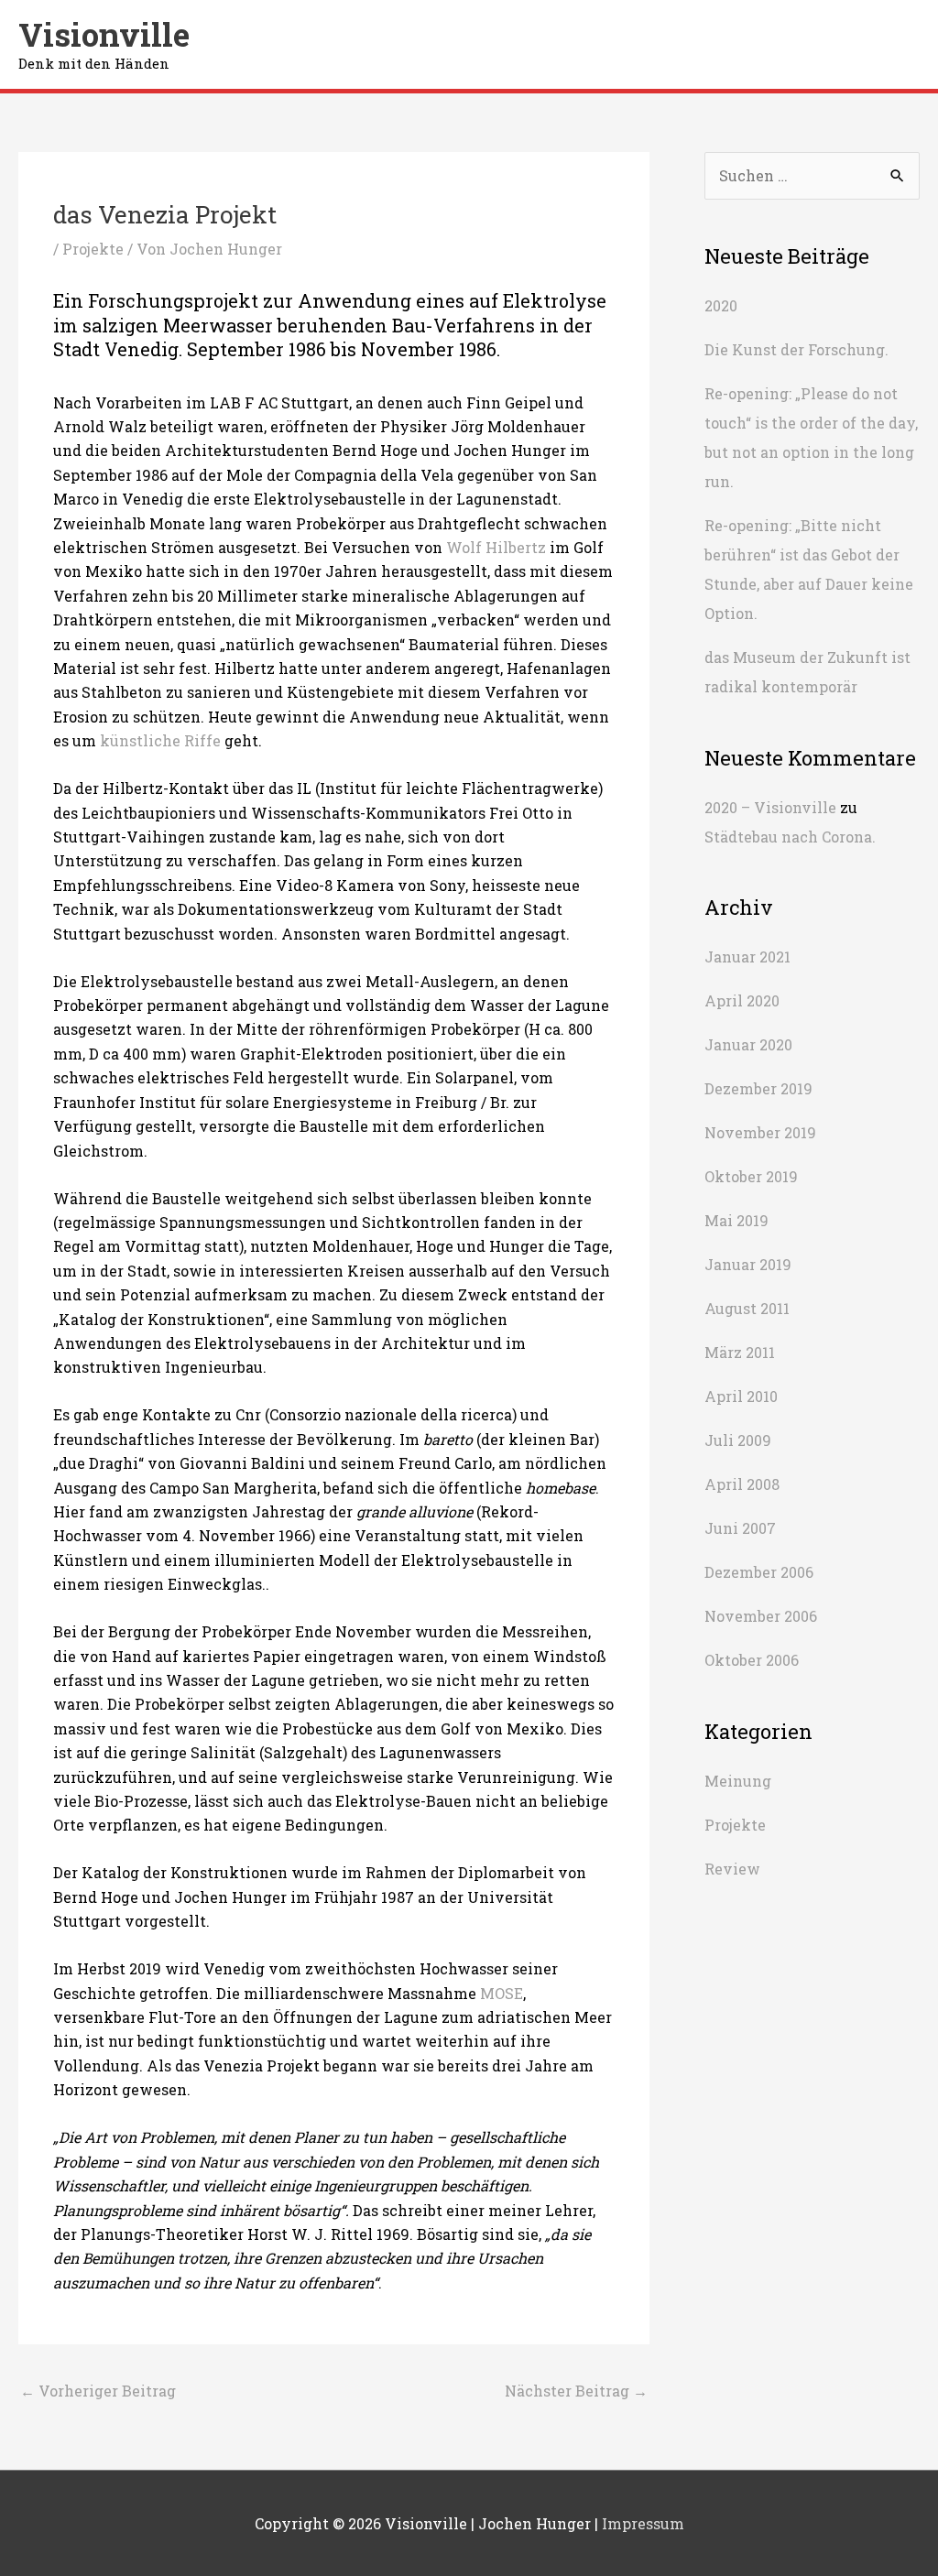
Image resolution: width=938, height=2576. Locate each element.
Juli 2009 (738, 1440)
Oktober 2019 (751, 1176)
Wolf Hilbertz (496, 547)
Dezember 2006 (759, 1572)
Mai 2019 (736, 1220)
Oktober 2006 (752, 1660)
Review (732, 1869)
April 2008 (742, 1484)
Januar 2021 (747, 956)
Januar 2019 (748, 1264)
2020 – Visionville (770, 807)
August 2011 (747, 1308)
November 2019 (760, 1132)
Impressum (643, 2523)
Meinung (738, 1781)
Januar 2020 (748, 1044)
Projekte (93, 249)
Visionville (104, 34)
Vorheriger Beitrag (98, 2391)
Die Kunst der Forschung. (796, 349)
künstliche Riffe (160, 740)
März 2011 (740, 1352)
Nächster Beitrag (576, 2391)
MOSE (502, 1993)
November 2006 (761, 1616)
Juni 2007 (740, 1528)
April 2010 (741, 1396)
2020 (721, 305)
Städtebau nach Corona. (790, 837)
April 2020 (742, 1000)
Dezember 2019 (758, 1088)
